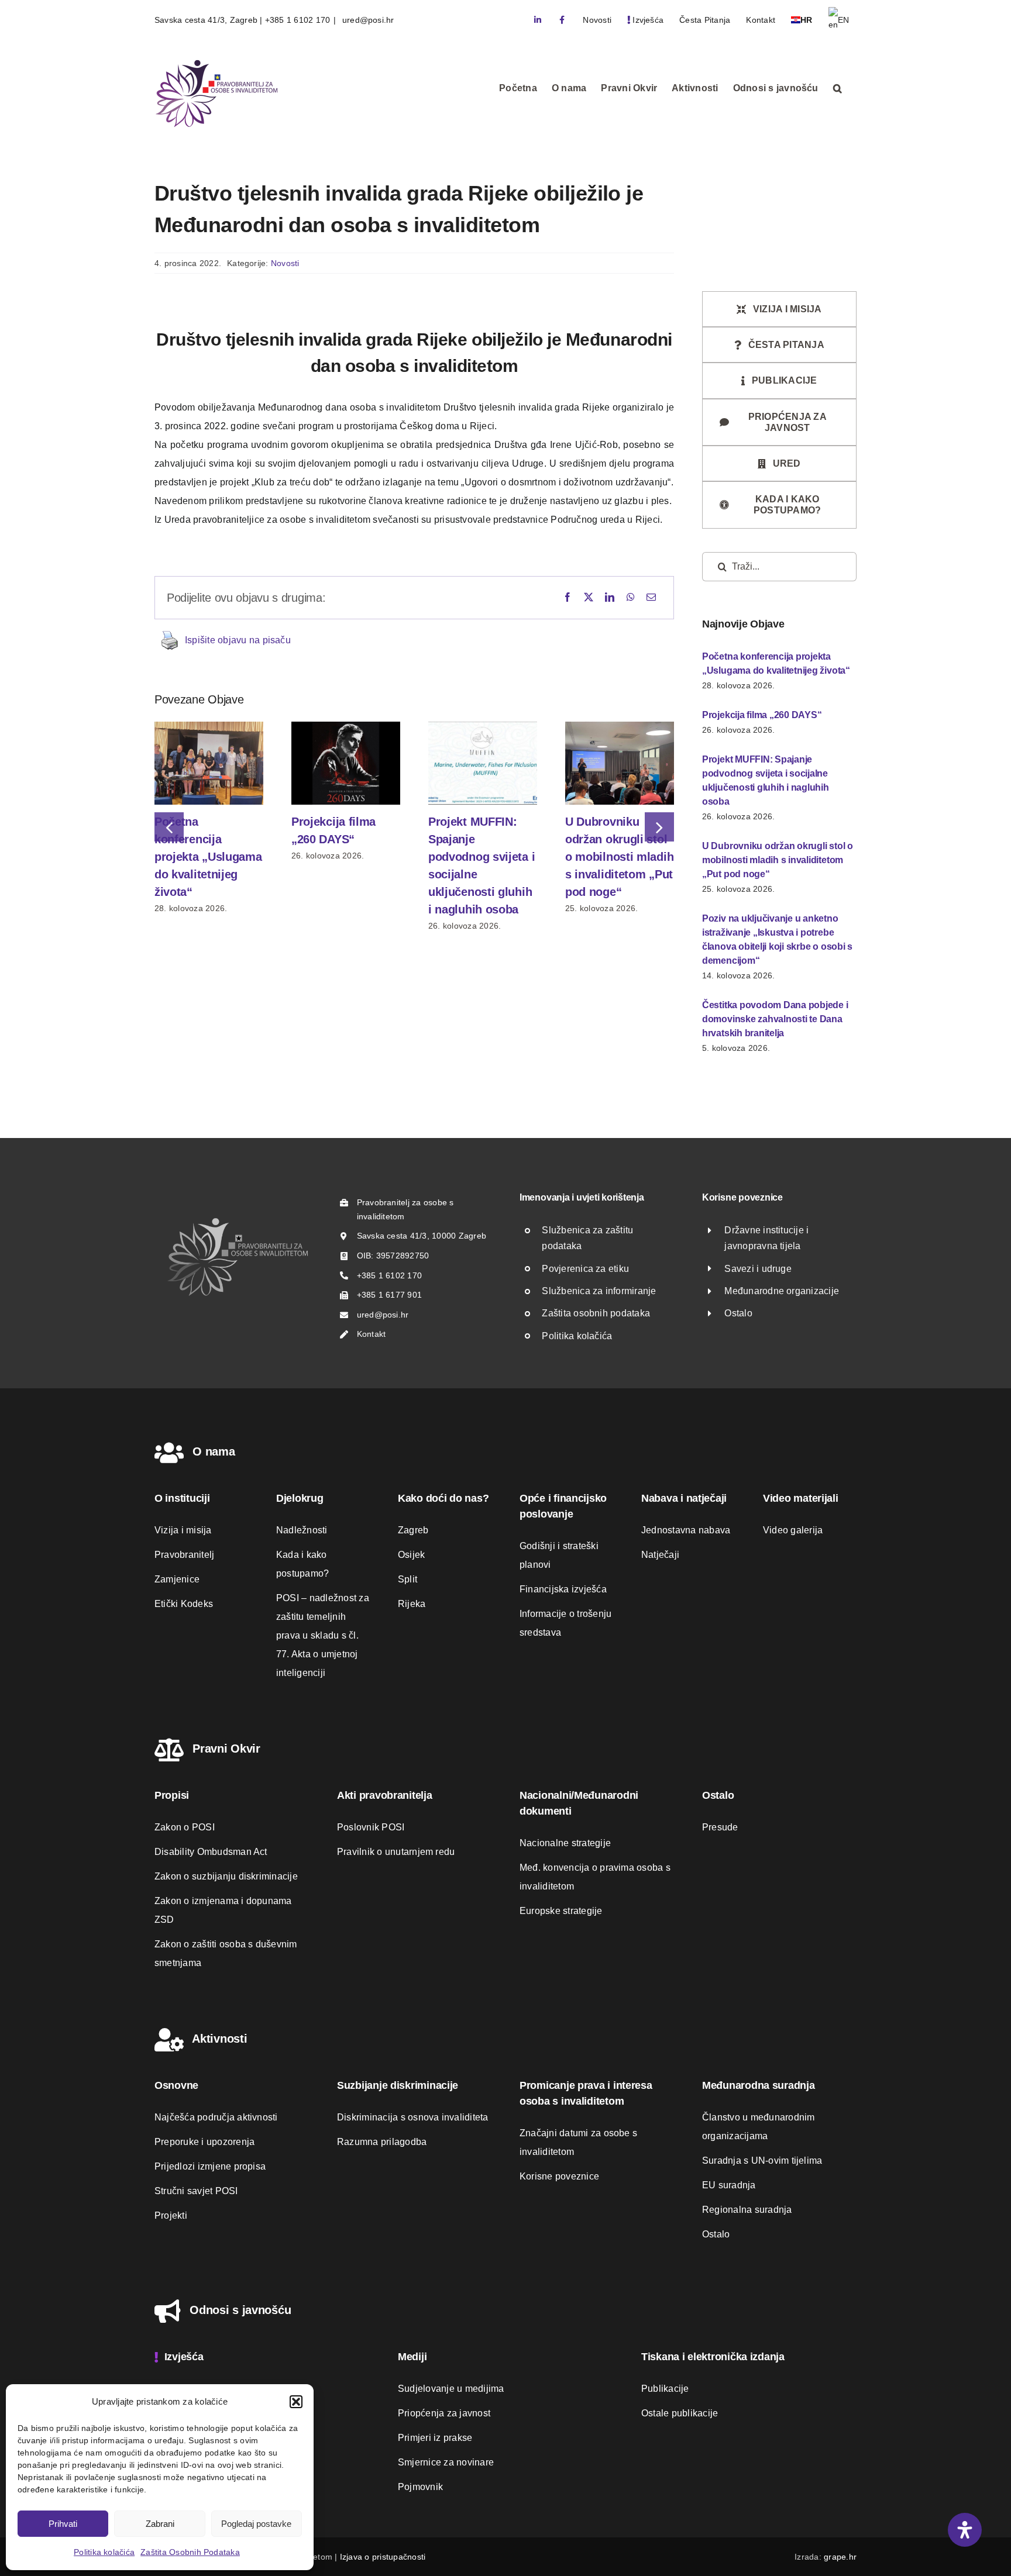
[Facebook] (568, 598)
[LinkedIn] (610, 598)
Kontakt (372, 1334)
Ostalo (738, 1313)
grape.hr (840, 2557)
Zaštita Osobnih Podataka (190, 2552)
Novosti (285, 263)
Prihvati (63, 2524)
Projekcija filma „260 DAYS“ (762, 715)
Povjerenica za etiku (585, 1269)
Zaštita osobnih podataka (596, 1313)
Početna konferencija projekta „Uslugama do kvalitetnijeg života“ (208, 857)
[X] (589, 598)
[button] (296, 2402)
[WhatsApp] (631, 598)
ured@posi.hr (367, 20)
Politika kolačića (104, 2552)
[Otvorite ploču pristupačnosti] (965, 2530)
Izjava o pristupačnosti (383, 2557)
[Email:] (651, 598)
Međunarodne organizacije (782, 1291)
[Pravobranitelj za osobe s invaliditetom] (238, 1221)
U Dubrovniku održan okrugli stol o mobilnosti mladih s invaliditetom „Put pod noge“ (619, 857)
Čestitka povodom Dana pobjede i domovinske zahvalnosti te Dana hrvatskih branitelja (775, 1019)
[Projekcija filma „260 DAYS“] (346, 727)
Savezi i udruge (758, 1269)
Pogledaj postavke (256, 2524)
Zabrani (160, 2524)
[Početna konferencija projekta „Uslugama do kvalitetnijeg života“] (209, 727)
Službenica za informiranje (599, 1291)
